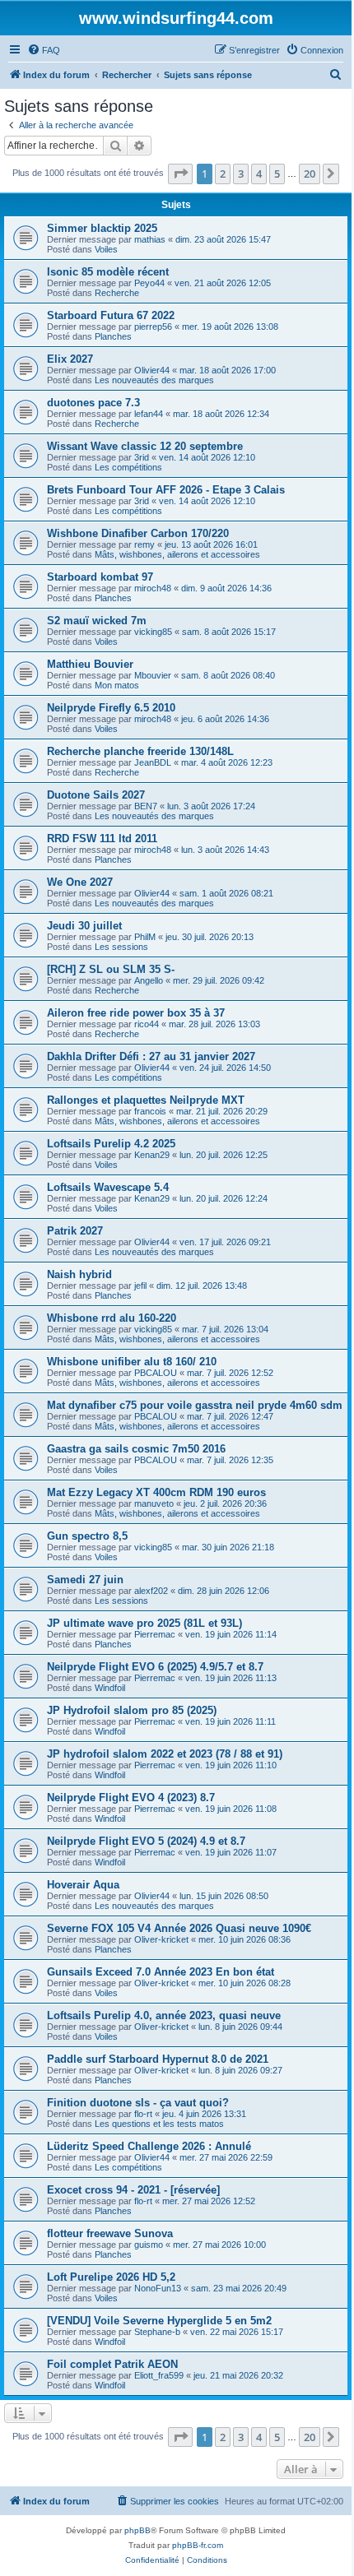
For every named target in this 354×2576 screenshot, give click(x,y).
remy (144, 544)
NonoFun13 (158, 2288)
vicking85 (153, 632)
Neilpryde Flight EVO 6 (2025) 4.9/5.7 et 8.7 (155, 1667)
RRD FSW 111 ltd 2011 (102, 839)
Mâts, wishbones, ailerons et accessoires (177, 554)
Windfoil (110, 1688)
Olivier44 (152, 370)
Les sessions (121, 947)
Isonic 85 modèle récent (108, 272)
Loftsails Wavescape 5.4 (108, 1187)
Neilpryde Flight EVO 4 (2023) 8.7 (131, 1798)
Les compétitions (128, 467)
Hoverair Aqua (83, 1885)
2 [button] (223, 174)
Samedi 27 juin (85, 1580)
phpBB (137, 2530)
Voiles (106, 249)
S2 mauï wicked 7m (97, 621)
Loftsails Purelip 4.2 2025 (111, 1144)
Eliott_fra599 (159, 2375)
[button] (180, 174)
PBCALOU (156, 1373)
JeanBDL (153, 762)
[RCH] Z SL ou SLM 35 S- (111, 969)
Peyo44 (149, 283)
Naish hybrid (79, 1274)
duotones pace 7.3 (93, 403)
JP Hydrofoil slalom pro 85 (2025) (132, 1710)
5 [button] (277, 174)
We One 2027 (80, 882)
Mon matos (117, 685)
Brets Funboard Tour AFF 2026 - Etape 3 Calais (166, 490)
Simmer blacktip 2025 (102, 228)
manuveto (154, 1503)
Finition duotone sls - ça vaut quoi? (138, 2103)
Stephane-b (157, 2332)
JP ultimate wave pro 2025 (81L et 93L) (144, 1623)
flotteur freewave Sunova (110, 2233)
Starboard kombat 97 (100, 577)
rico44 (147, 1024)
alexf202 (151, 1591)
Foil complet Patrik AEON (112, 2364)
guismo (149, 2245)
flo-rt (143, 2114)
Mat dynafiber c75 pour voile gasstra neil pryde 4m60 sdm (195, 1405)
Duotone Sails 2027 (96, 795)
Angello (149, 980)
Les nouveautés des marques (154, 380)
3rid (142, 457)
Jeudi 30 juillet (84, 926)
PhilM (145, 937)
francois (150, 1111)
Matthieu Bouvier (90, 664)
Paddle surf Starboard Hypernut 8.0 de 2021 (158, 2059)
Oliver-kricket (161, 1939)
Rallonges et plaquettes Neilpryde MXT (146, 1100)
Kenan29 (152, 1155)
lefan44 (149, 414)
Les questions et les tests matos (159, 2124)
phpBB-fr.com (198, 2545)
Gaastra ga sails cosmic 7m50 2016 (136, 1449)
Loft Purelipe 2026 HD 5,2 (111, 2277)
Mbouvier (153, 675)
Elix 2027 (70, 359)
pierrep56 (153, 327)
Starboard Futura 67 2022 (111, 315)
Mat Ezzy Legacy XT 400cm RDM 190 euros (156, 1492)
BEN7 (146, 806)
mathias (150, 239)
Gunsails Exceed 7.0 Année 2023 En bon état (161, 1972)
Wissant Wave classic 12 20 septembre (145, 446)
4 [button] (259, 174)
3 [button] (241, 174)
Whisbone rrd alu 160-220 (112, 1318)
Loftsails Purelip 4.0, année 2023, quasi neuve (164, 2015)
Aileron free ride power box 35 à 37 (136, 1013)
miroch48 (153, 588)
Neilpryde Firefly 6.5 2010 (111, 708)
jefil (140, 1286)
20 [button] (310, 174)
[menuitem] (44, 50)
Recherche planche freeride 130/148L (140, 751)
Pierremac (155, 1634)
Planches (113, 336)
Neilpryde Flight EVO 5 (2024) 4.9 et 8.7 (146, 1841)
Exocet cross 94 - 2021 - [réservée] (133, 2190)
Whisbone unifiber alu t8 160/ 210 (132, 1362)
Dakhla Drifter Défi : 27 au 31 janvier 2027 (151, 1056)
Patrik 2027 (75, 1231)
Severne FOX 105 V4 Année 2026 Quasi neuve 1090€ (179, 1928)
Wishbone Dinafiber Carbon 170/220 (138, 533)
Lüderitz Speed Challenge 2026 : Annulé (149, 2146)
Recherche (117, 293)
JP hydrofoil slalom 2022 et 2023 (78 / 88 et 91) (165, 1754)
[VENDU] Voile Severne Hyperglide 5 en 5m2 (159, 2321)
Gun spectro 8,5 (87, 1536)
